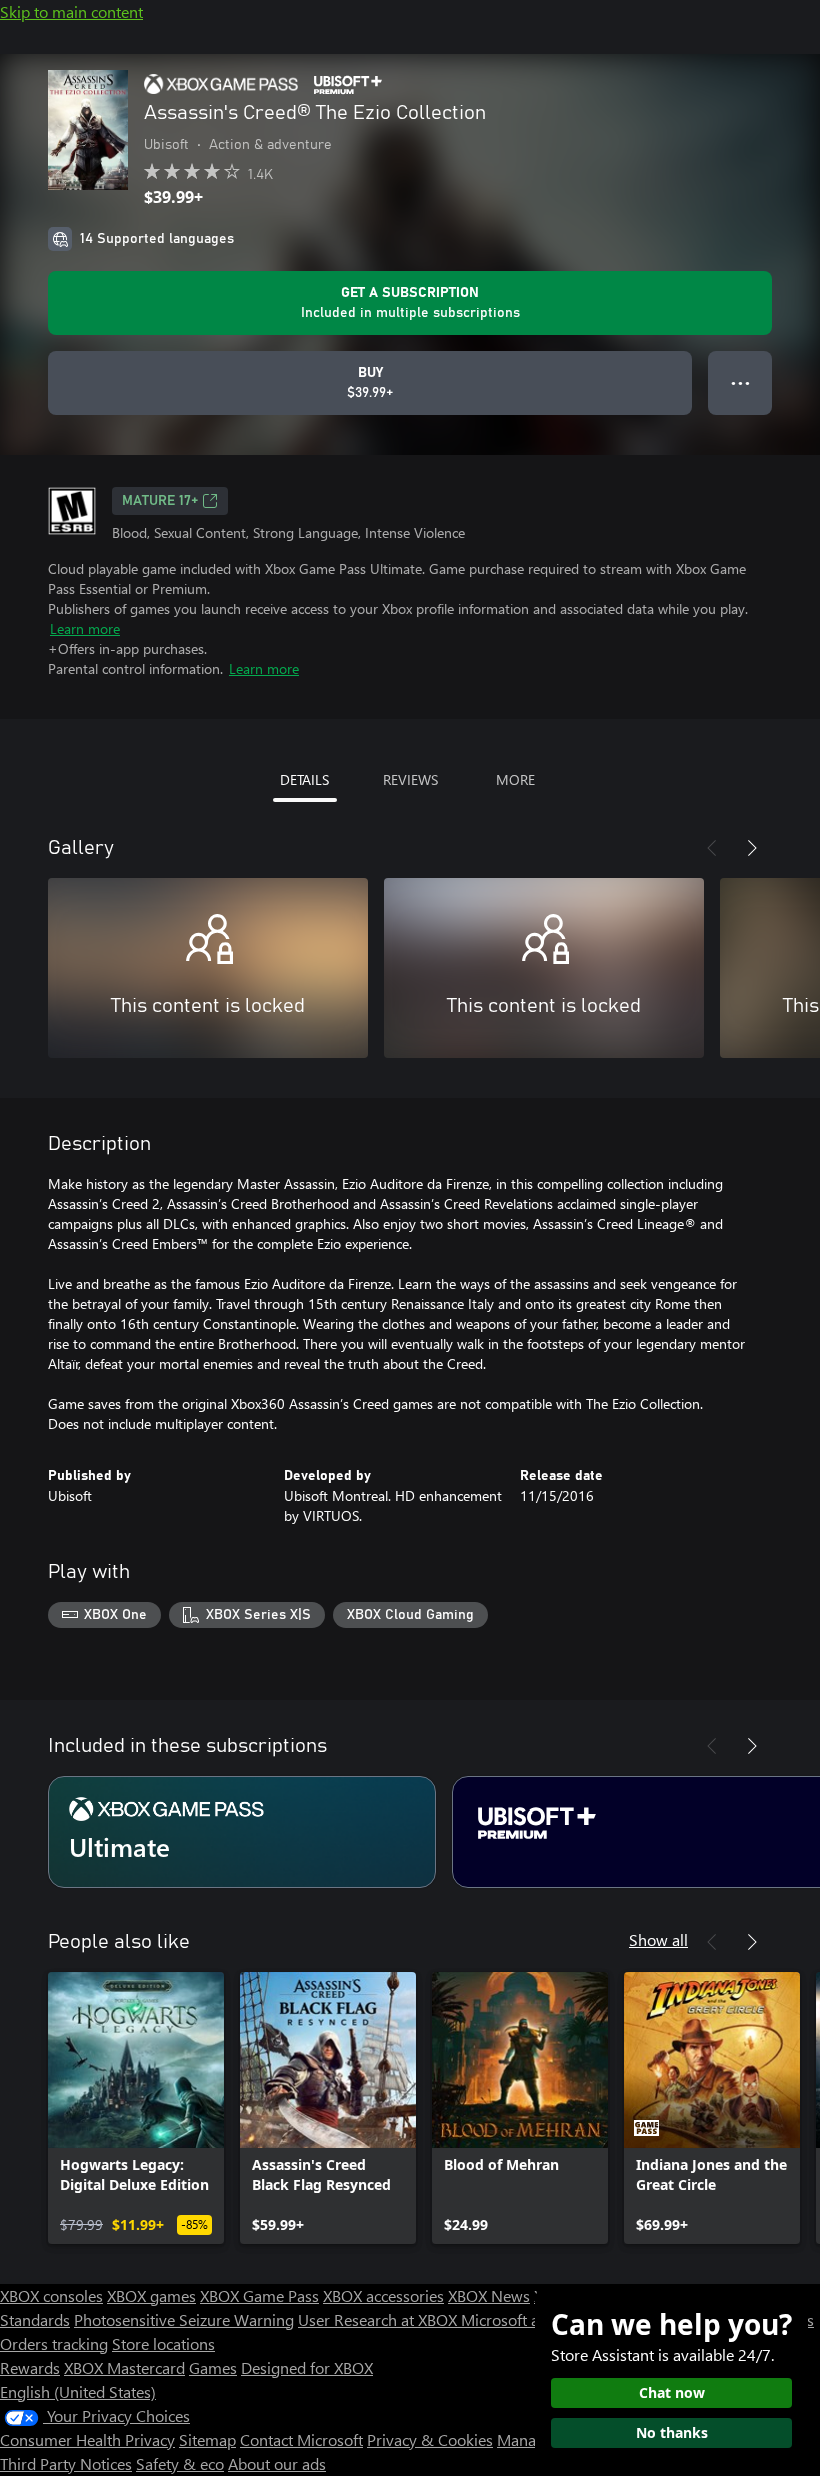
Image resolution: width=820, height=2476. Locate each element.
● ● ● (740, 382)
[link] (136, 2108)
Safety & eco (180, 2463)
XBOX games (151, 2295)
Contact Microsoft (301, 2439)
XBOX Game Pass (259, 2295)
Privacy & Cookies (430, 2439)
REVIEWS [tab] (410, 779)
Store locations (163, 2343)
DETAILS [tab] (304, 779)
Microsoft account (523, 2319)
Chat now (672, 2392)
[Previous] (712, 848)
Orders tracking (54, 2343)
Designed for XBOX (307, 2367)
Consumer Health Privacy (87, 2439)
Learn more (85, 628)
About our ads (277, 2463)
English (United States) (78, 2391)
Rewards (30, 2367)
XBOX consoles (51, 2295)
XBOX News (489, 2295)
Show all (658, 1939)
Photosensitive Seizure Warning (184, 2319)
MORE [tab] (515, 779)
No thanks (672, 2432)
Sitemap (207, 2439)
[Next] (752, 848)
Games (213, 2367)
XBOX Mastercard (124, 2367)
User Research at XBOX (379, 2319)
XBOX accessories (383, 2295)
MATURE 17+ (160, 501)
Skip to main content (71, 11)
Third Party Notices (66, 2463)
